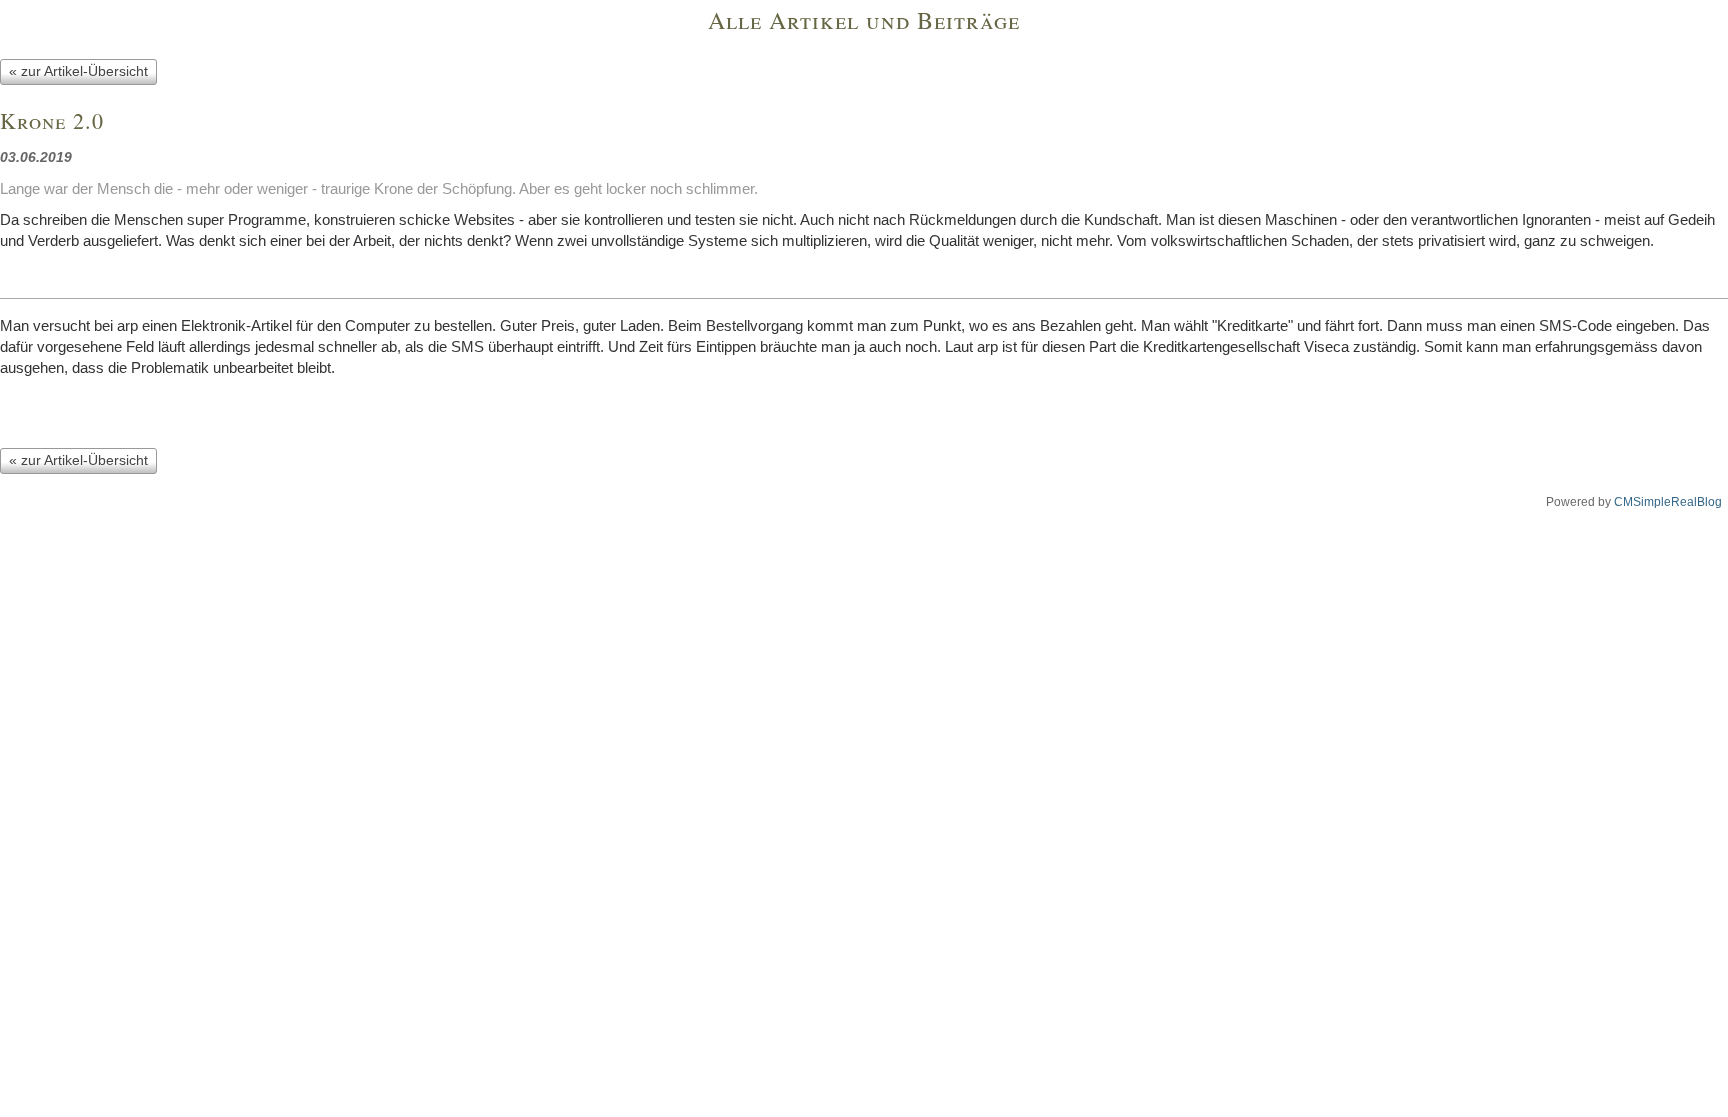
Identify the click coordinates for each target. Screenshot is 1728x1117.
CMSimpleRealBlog (1668, 502)
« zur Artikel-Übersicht (78, 71)
